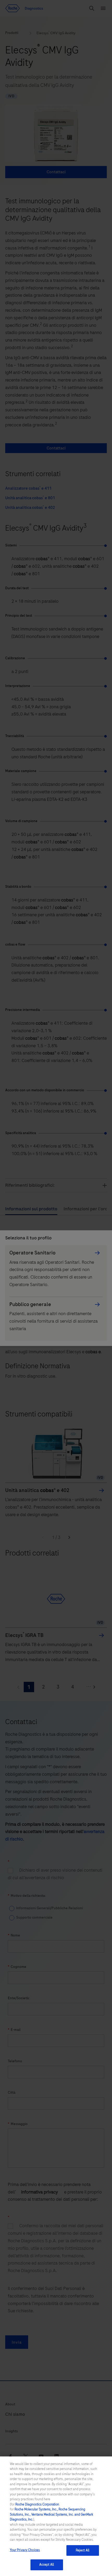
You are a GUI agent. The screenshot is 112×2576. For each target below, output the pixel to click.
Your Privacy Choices (25, 2550)
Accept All (47, 2565)
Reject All (83, 2550)
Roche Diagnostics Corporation (37, 2504)
